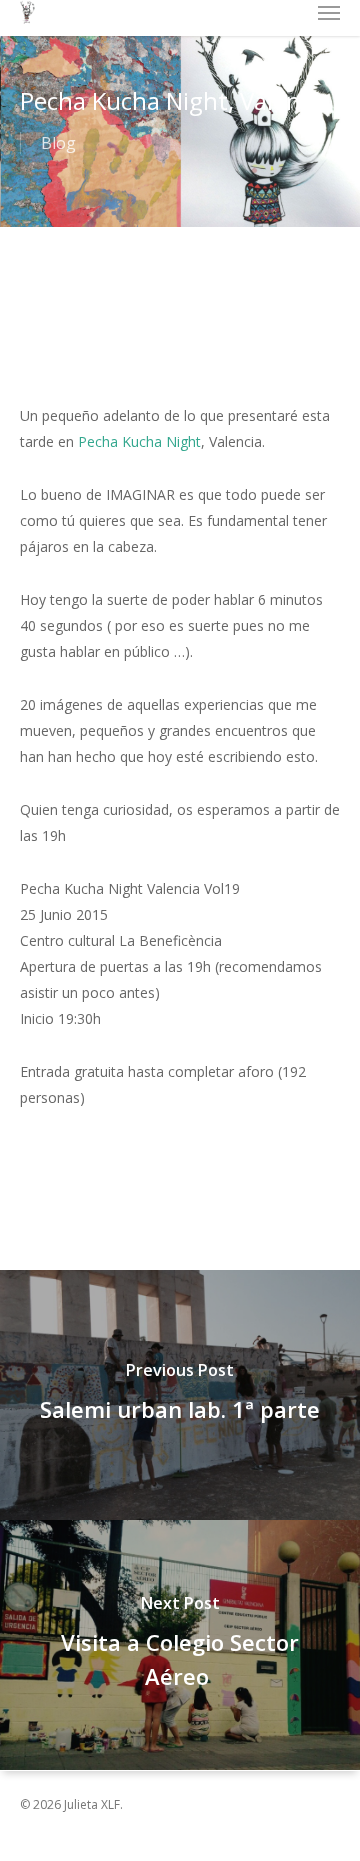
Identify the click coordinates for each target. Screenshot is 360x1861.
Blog (58, 143)
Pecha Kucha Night (139, 441)
